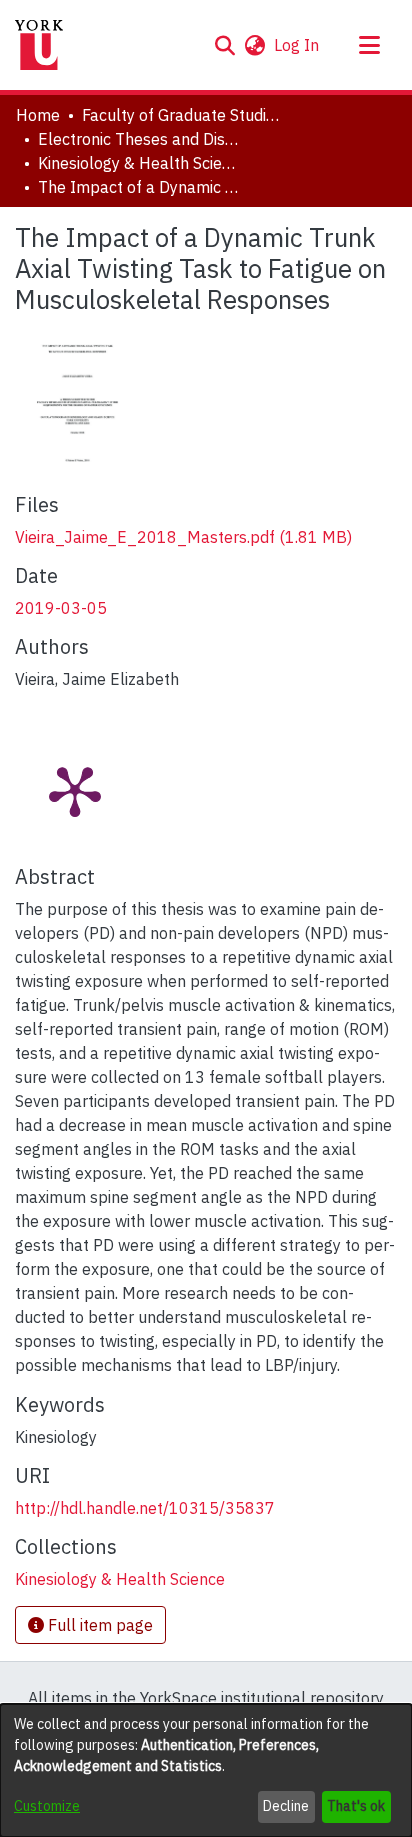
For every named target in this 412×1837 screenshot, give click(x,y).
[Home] (39, 45)
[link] (183, 537)
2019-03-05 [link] (61, 608)
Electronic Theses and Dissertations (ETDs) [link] (138, 139)
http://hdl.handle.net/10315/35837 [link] (145, 1508)
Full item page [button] (98, 1625)
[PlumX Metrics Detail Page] (75, 790)
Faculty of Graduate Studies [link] (182, 115)
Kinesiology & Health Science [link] (138, 163)
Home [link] (38, 115)
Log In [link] (297, 45)
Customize (47, 1806)
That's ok (356, 1806)
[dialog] (206, 1770)
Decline (286, 1806)
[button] (224, 45)
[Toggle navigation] (369, 45)
